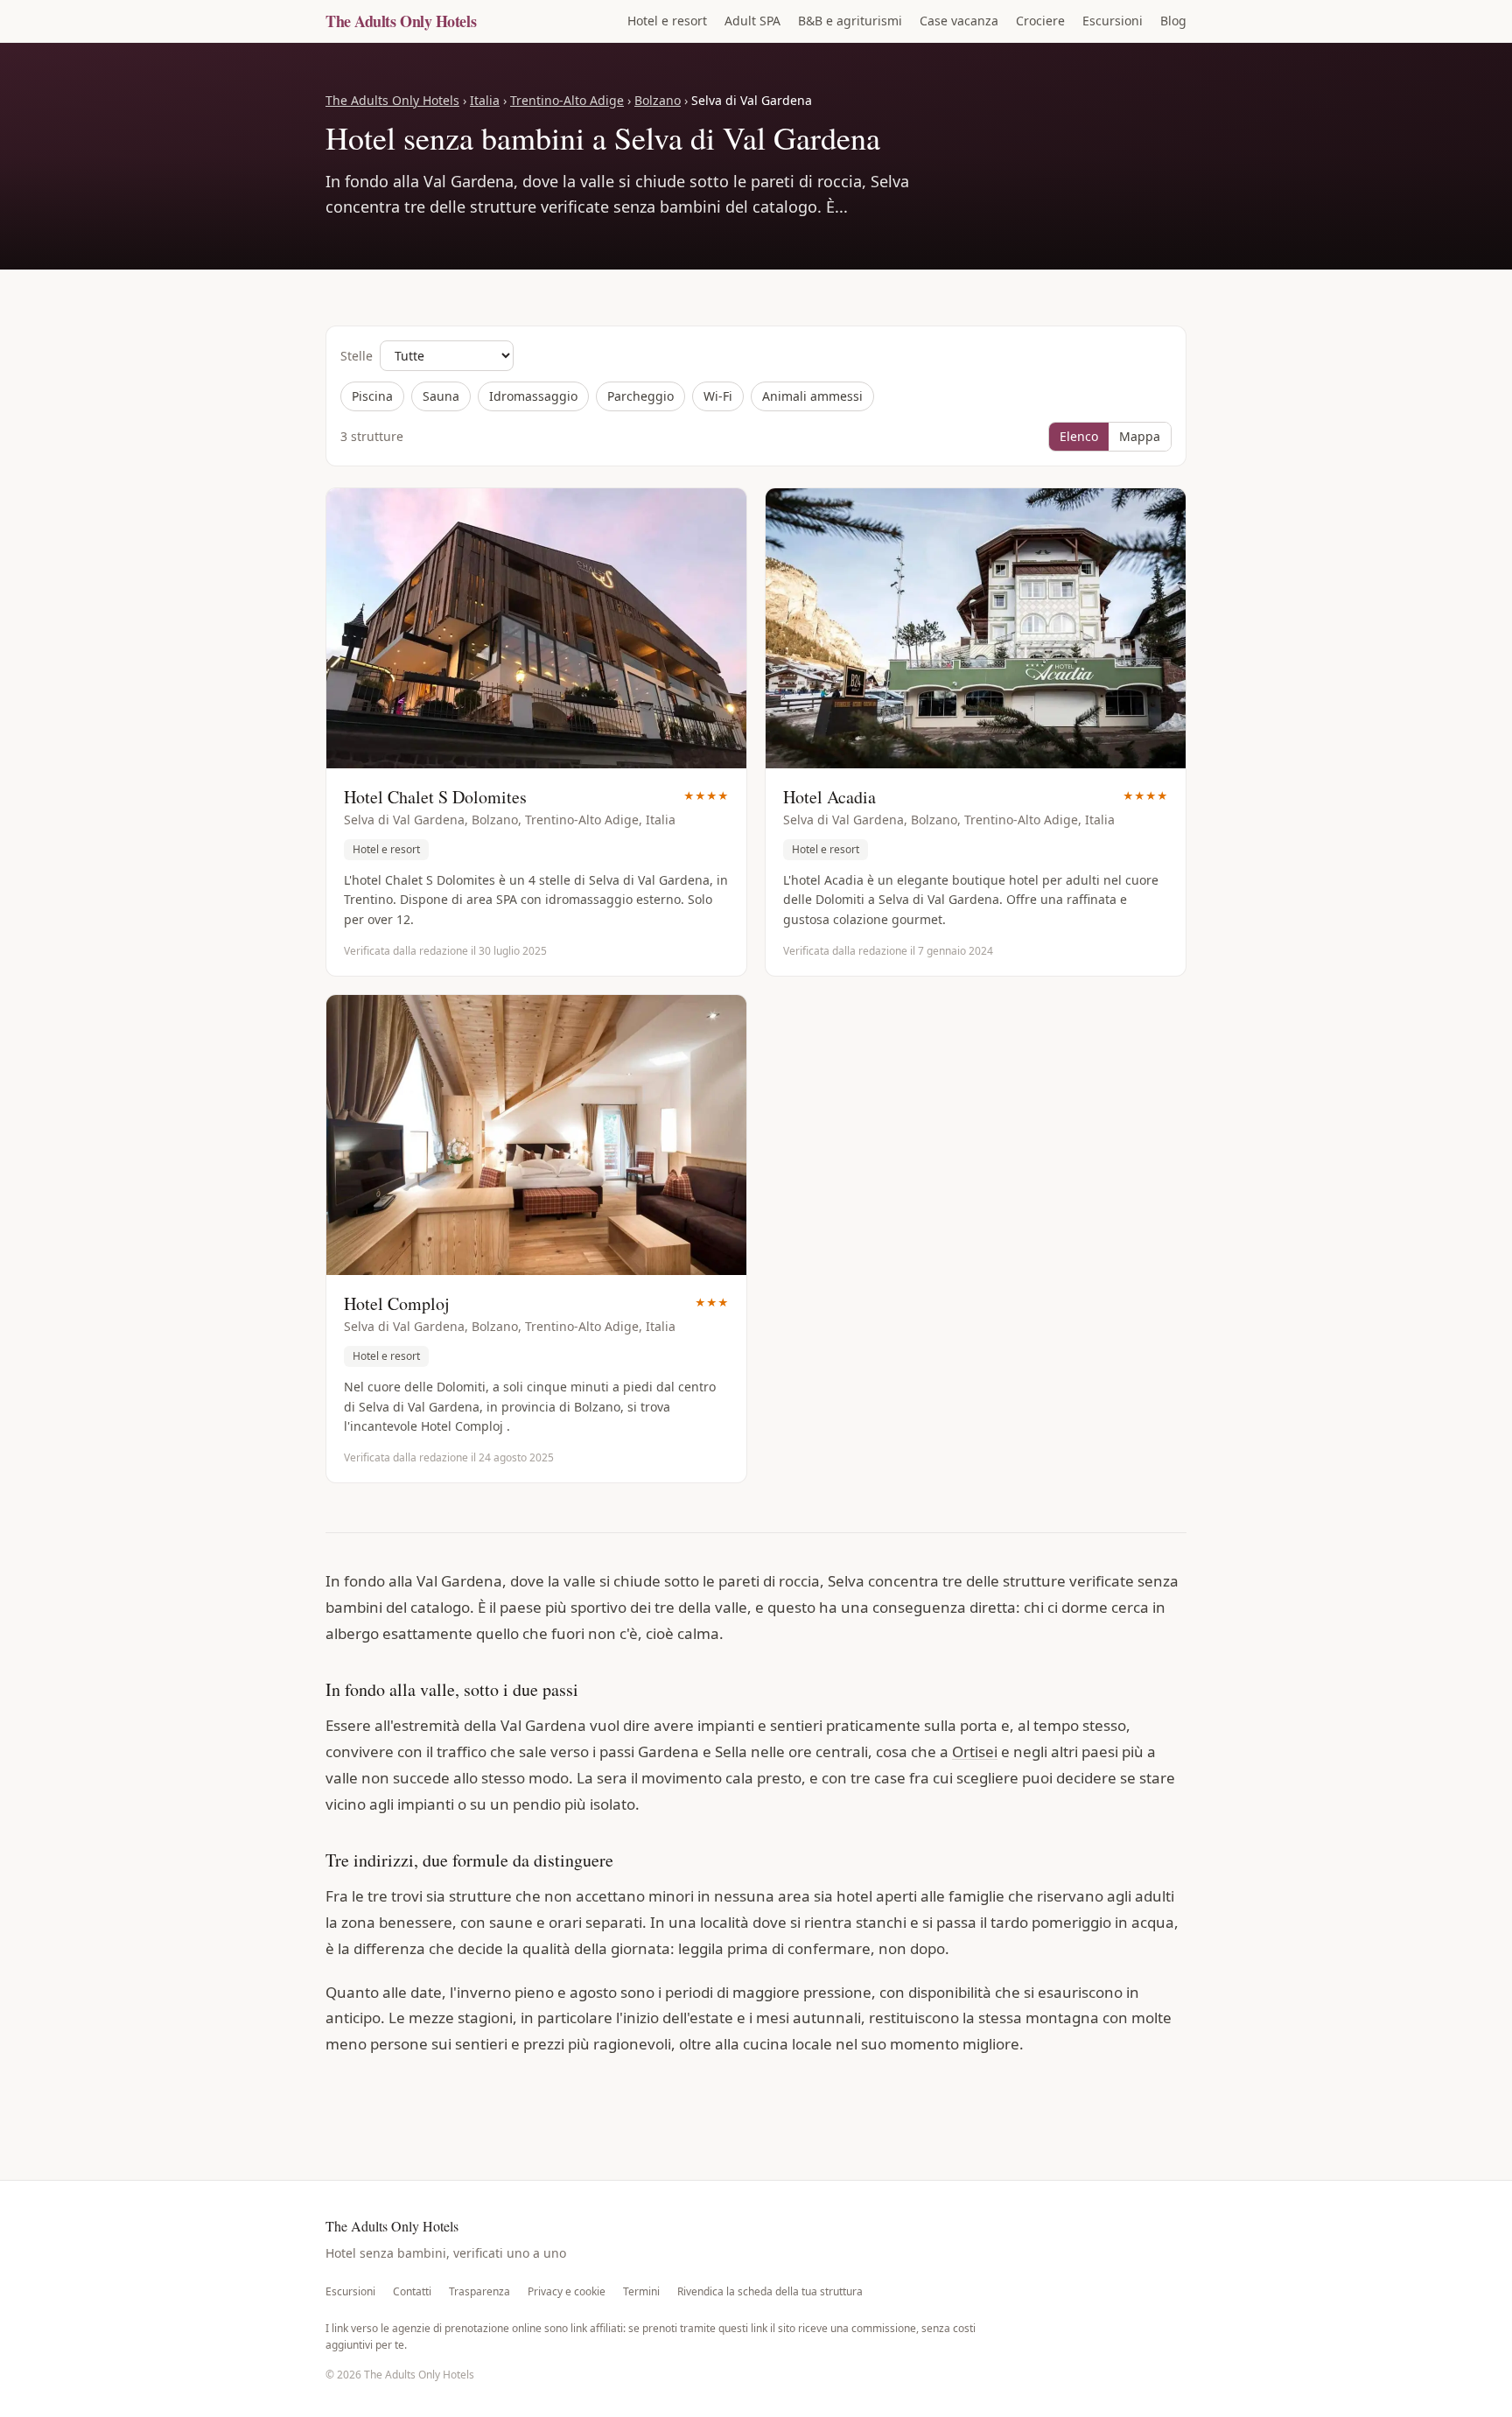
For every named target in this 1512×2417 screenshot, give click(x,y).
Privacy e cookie (567, 2292)
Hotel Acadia (829, 797)
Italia (485, 100)
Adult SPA (752, 21)
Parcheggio (640, 396)
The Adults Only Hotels (401, 21)
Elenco (1079, 436)
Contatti (412, 2292)
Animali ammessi (812, 396)
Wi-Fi (718, 396)
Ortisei (975, 1751)
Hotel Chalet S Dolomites (435, 797)
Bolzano (658, 100)
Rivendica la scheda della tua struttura (770, 2292)
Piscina (372, 396)
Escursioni (1113, 21)
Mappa (1140, 436)
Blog (1173, 21)
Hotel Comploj (397, 1303)
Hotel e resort (667, 21)
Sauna (441, 396)
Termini (641, 2292)
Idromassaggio (533, 396)
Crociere (1040, 21)
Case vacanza (959, 21)
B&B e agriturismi (850, 21)
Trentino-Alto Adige (567, 100)
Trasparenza (479, 2292)
